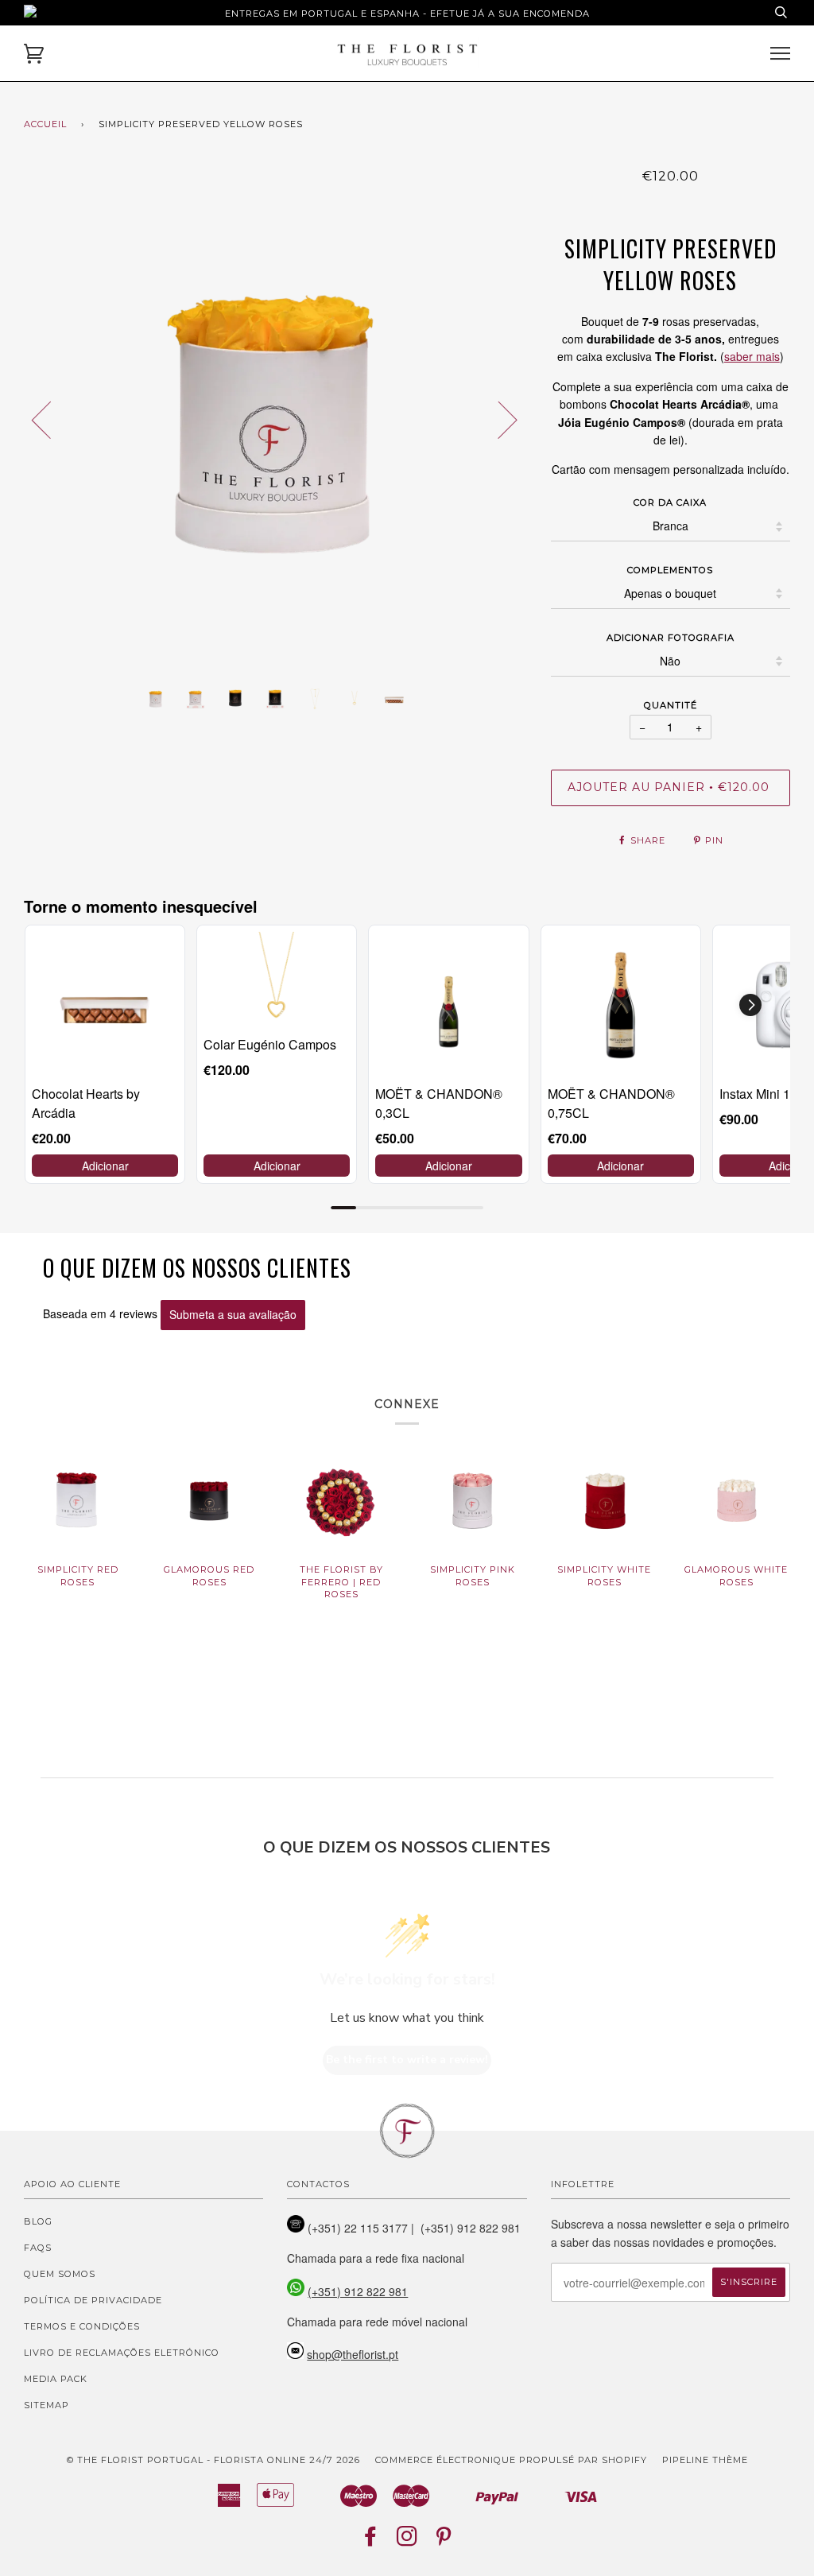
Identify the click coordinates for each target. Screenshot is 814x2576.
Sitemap (47, 2405)
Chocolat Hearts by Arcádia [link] (86, 1103)
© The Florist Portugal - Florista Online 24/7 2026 (213, 2460)
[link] (105, 1005)
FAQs (38, 2248)
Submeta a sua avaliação (233, 1314)
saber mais (752, 356)
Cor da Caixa (670, 502)
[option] (275, 419)
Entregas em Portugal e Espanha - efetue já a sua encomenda (407, 14)
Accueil (45, 124)
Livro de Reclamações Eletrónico (122, 2353)
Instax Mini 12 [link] (758, 1094)
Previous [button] (51, 419)
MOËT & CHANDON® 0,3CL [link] (439, 1103)
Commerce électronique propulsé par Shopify (511, 2460)
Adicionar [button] (105, 1166)
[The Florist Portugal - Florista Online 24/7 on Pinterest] (444, 2541)
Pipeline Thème (705, 2460)
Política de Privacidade (93, 2300)
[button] (750, 1005)
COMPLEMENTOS (670, 570)
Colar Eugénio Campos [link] (270, 1044)
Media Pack (56, 2379)
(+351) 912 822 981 (358, 2291)
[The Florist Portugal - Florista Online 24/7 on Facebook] (371, 2541)
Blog (38, 2221)
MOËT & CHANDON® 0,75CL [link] (611, 1103)
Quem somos (60, 2274)
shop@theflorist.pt (353, 2354)
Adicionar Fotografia (671, 638)
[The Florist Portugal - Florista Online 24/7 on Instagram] (407, 2541)
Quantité (671, 705)
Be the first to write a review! (407, 2060)
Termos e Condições (82, 2326)
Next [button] (498, 419)
